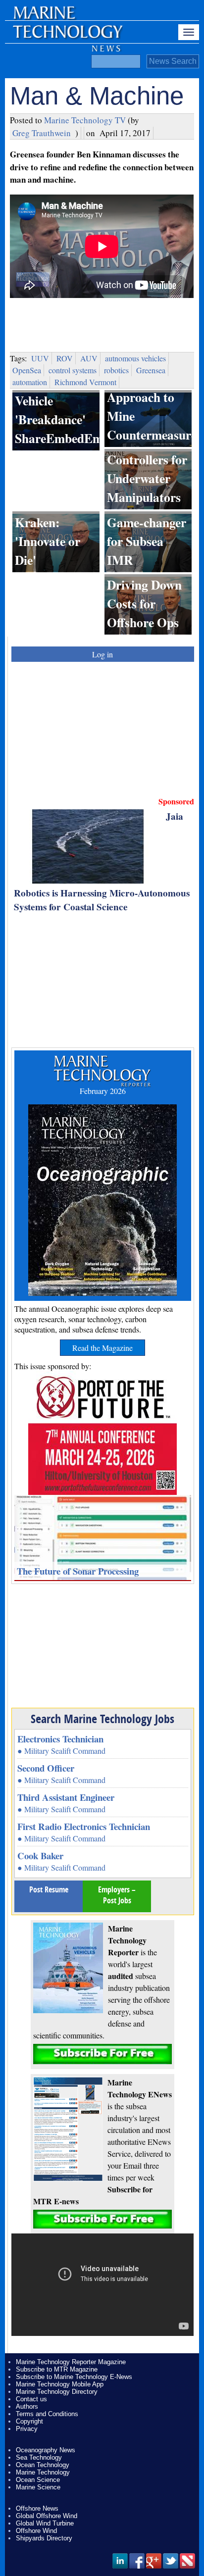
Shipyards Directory (44, 2538)
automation (30, 382)
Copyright (29, 2421)
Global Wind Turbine (45, 2523)
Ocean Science (38, 2480)
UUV (40, 358)
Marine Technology (43, 2472)
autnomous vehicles (135, 358)
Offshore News (37, 2508)
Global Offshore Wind (47, 2516)
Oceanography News (46, 2450)
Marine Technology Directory (57, 2392)
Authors (27, 2406)
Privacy (27, 2429)
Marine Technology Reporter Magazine (71, 2362)
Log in (102, 654)
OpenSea (27, 370)
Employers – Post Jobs (117, 1895)
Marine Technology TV (85, 120)
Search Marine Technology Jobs (102, 1719)
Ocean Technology (43, 2465)
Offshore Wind (36, 2531)
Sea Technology (39, 2457)
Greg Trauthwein (42, 133)
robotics (116, 370)
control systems (73, 370)
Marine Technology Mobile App (60, 2384)
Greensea (151, 370)
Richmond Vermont (85, 382)
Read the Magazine (102, 1348)
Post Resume (49, 1889)
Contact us (31, 2399)
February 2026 (103, 1091)
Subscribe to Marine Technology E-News (74, 2377)
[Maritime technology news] (67, 37)
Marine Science (38, 2487)
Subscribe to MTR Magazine (57, 2369)
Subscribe (102, 2054)
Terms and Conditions (47, 2414)
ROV (65, 358)
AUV (89, 358)
